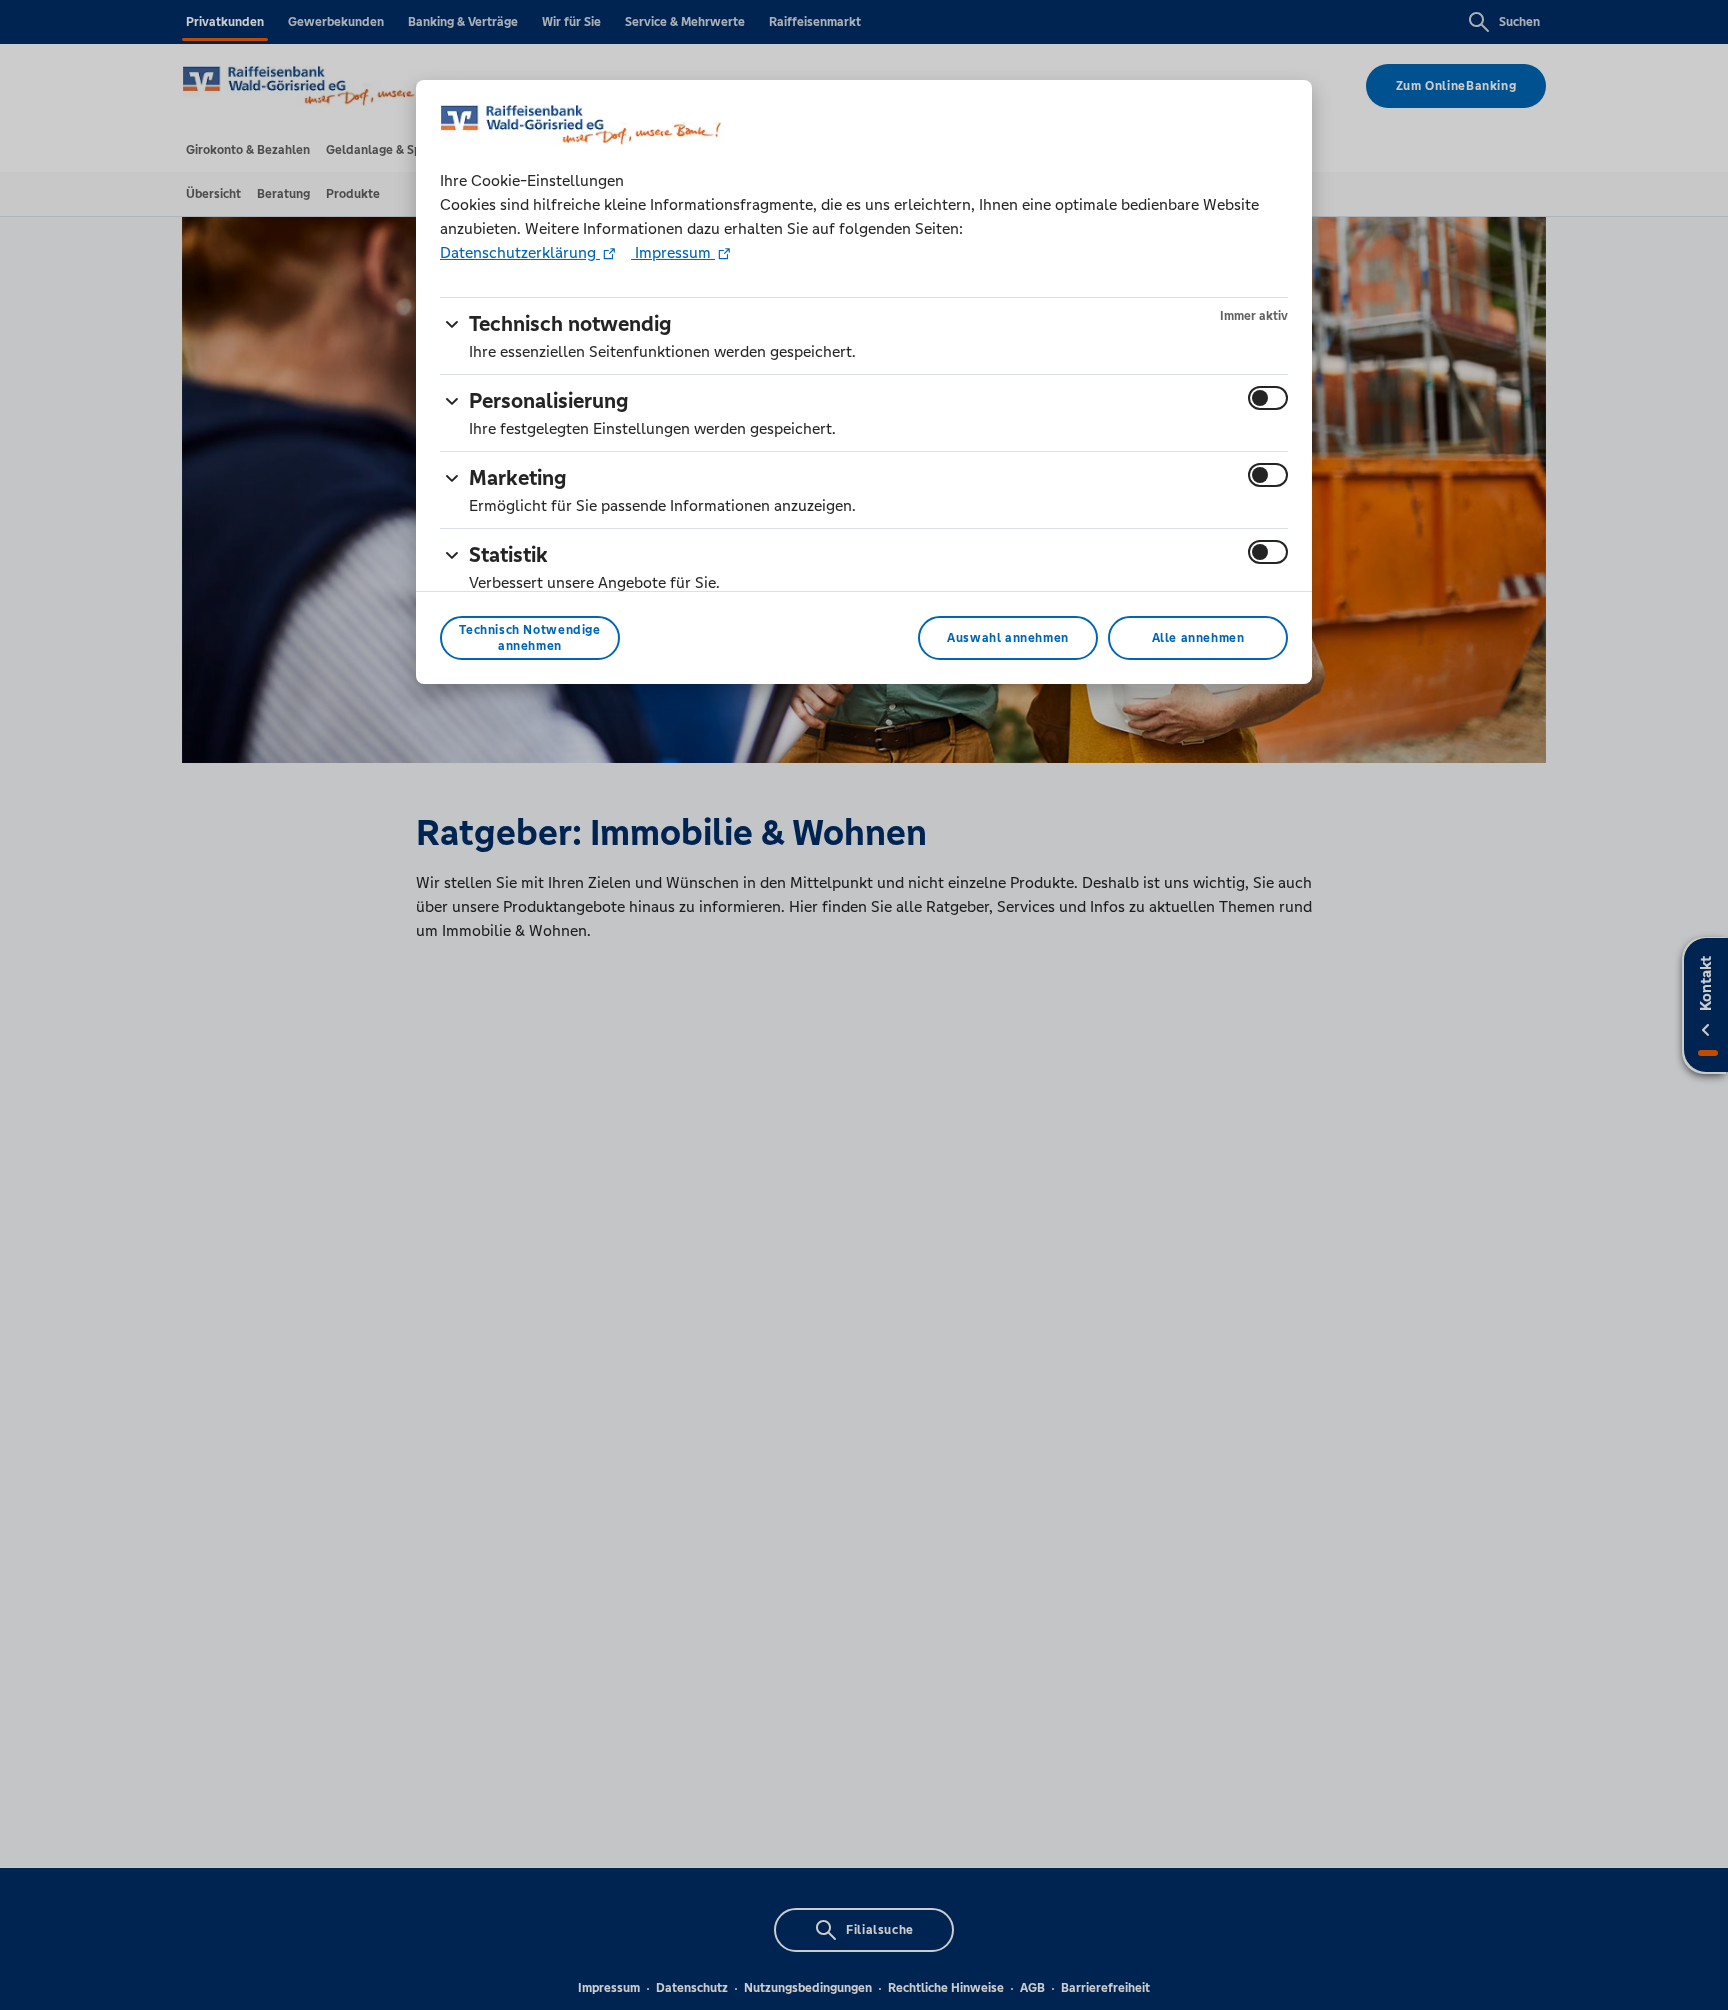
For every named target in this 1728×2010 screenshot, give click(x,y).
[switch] (1268, 398)
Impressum (673, 252)
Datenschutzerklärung (520, 252)
